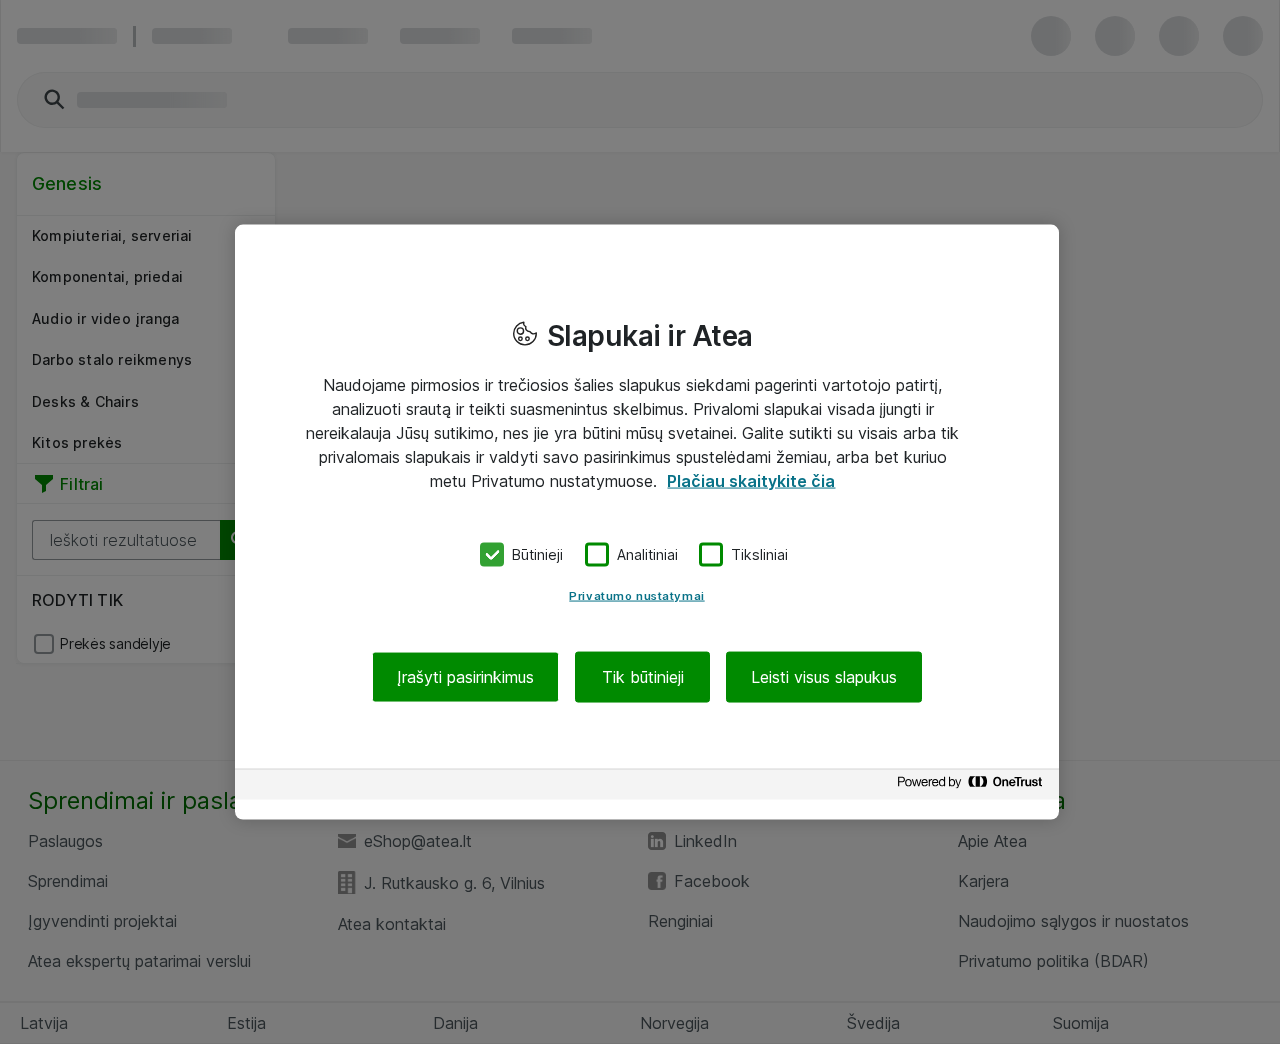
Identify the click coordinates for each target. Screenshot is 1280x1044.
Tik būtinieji (643, 676)
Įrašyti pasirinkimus (465, 676)
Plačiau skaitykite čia (751, 481)
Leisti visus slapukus (824, 676)
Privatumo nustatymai (636, 595)
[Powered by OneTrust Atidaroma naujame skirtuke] (973, 786)
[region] (647, 522)
